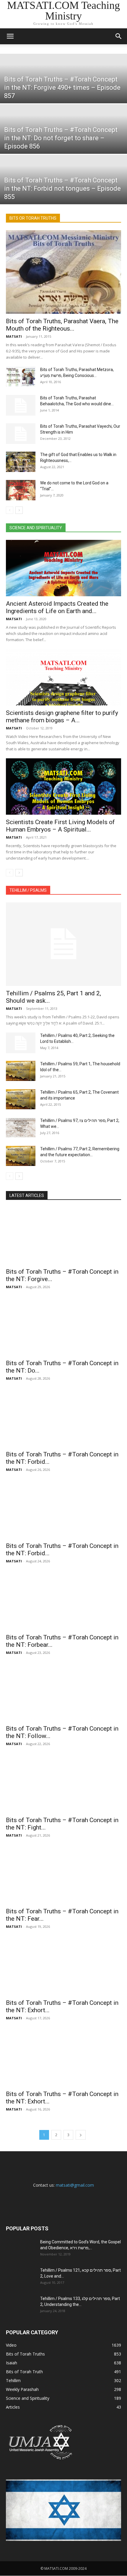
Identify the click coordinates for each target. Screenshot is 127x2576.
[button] (10, 36)
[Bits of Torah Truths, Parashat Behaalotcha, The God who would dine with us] (21, 405)
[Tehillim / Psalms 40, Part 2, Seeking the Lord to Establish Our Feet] (21, 1043)
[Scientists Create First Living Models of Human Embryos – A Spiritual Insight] (63, 786)
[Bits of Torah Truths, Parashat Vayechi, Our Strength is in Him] (21, 434)
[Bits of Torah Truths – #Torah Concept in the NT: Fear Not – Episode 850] (63, 1876)
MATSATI (14, 336)
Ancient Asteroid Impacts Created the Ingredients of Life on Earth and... (57, 607)
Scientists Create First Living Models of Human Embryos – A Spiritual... (60, 826)
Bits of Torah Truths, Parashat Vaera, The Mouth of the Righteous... (62, 325)
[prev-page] (10, 510)
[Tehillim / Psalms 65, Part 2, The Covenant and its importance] (21, 1099)
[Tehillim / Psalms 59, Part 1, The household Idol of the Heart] (21, 1071)
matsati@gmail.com (75, 2185)
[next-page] (19, 510)
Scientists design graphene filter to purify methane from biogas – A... (62, 717)
